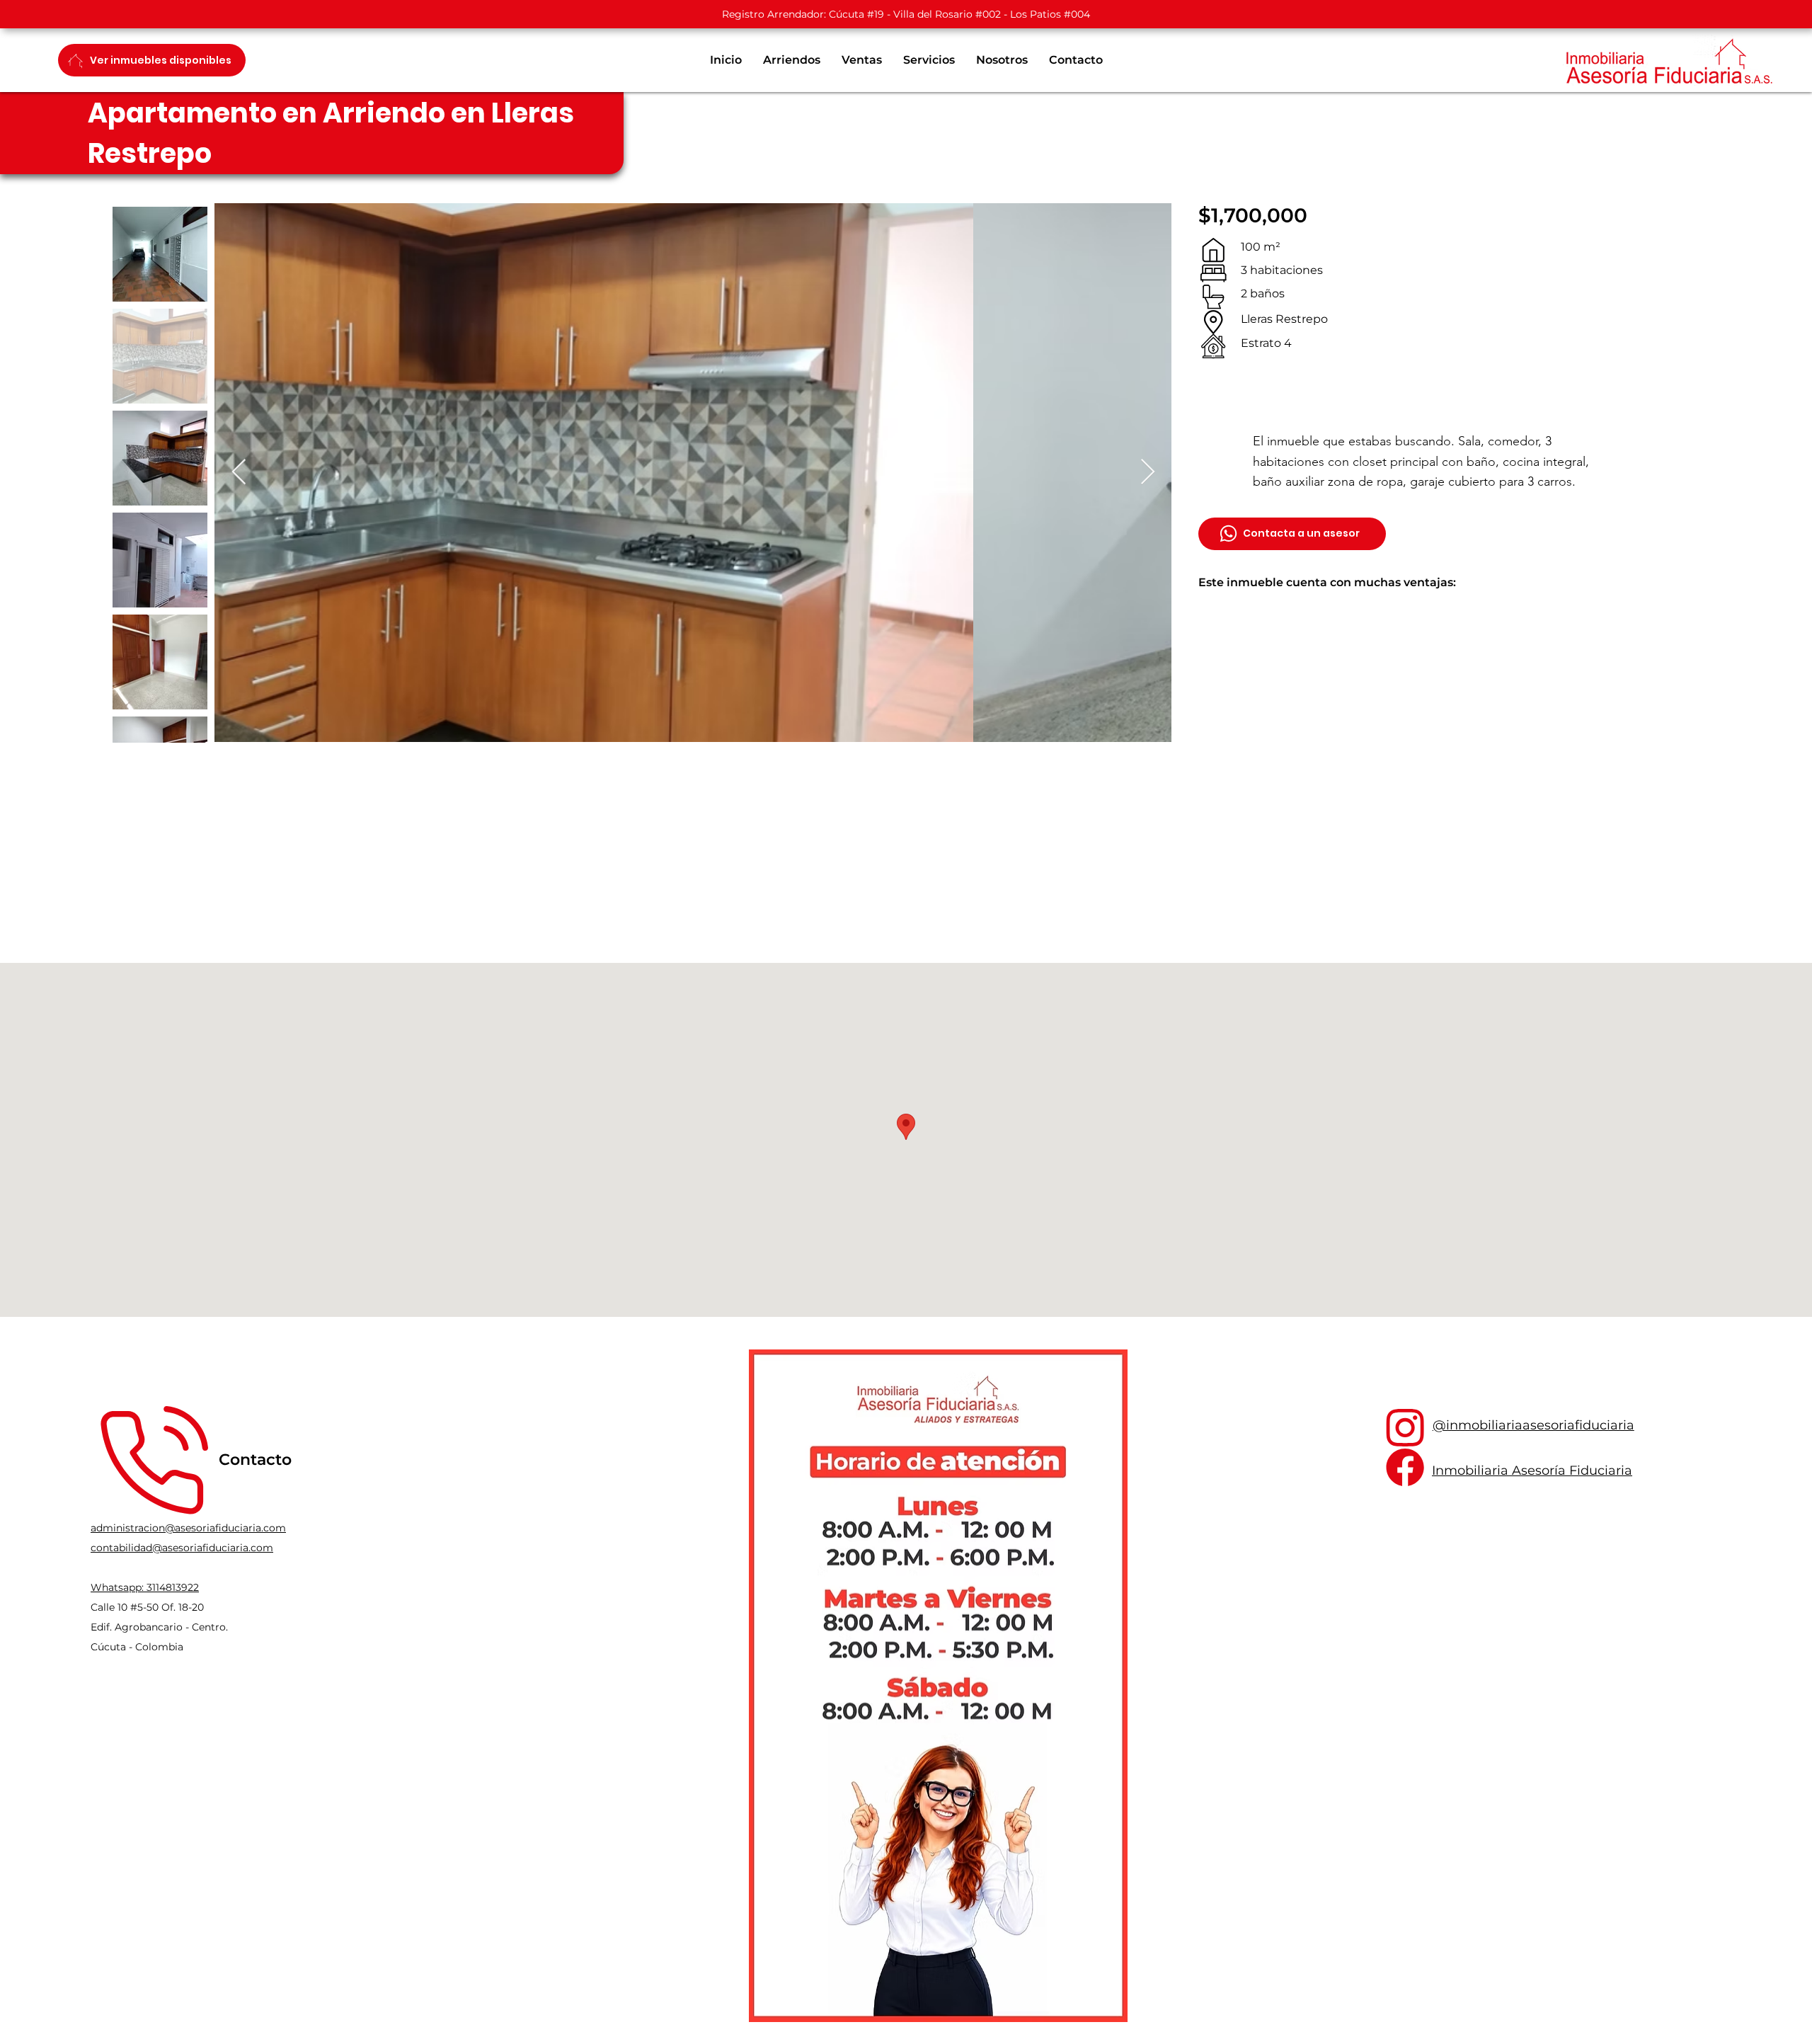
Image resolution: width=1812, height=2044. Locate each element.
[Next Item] (1148, 473)
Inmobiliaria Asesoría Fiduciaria (1532, 1471)
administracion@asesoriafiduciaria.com (188, 1528)
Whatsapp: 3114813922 (145, 1587)
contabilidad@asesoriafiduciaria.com (182, 1548)
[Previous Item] (239, 473)
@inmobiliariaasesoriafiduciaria (1533, 1425)
